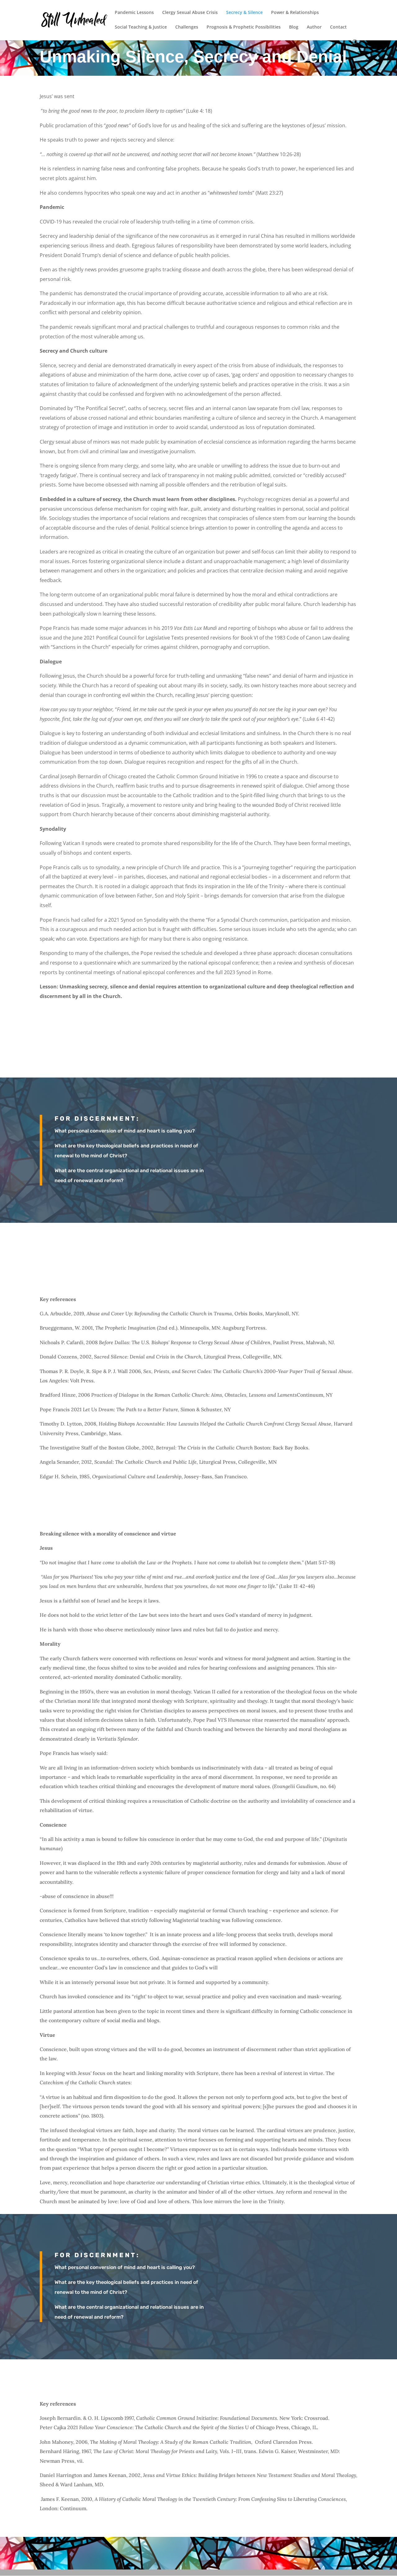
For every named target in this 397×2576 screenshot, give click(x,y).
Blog (294, 27)
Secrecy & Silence (244, 13)
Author (314, 27)
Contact (338, 27)
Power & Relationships (295, 13)
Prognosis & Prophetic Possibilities (244, 27)
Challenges (187, 27)
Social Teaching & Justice (141, 27)
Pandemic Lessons (134, 13)
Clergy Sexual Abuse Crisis (190, 13)
